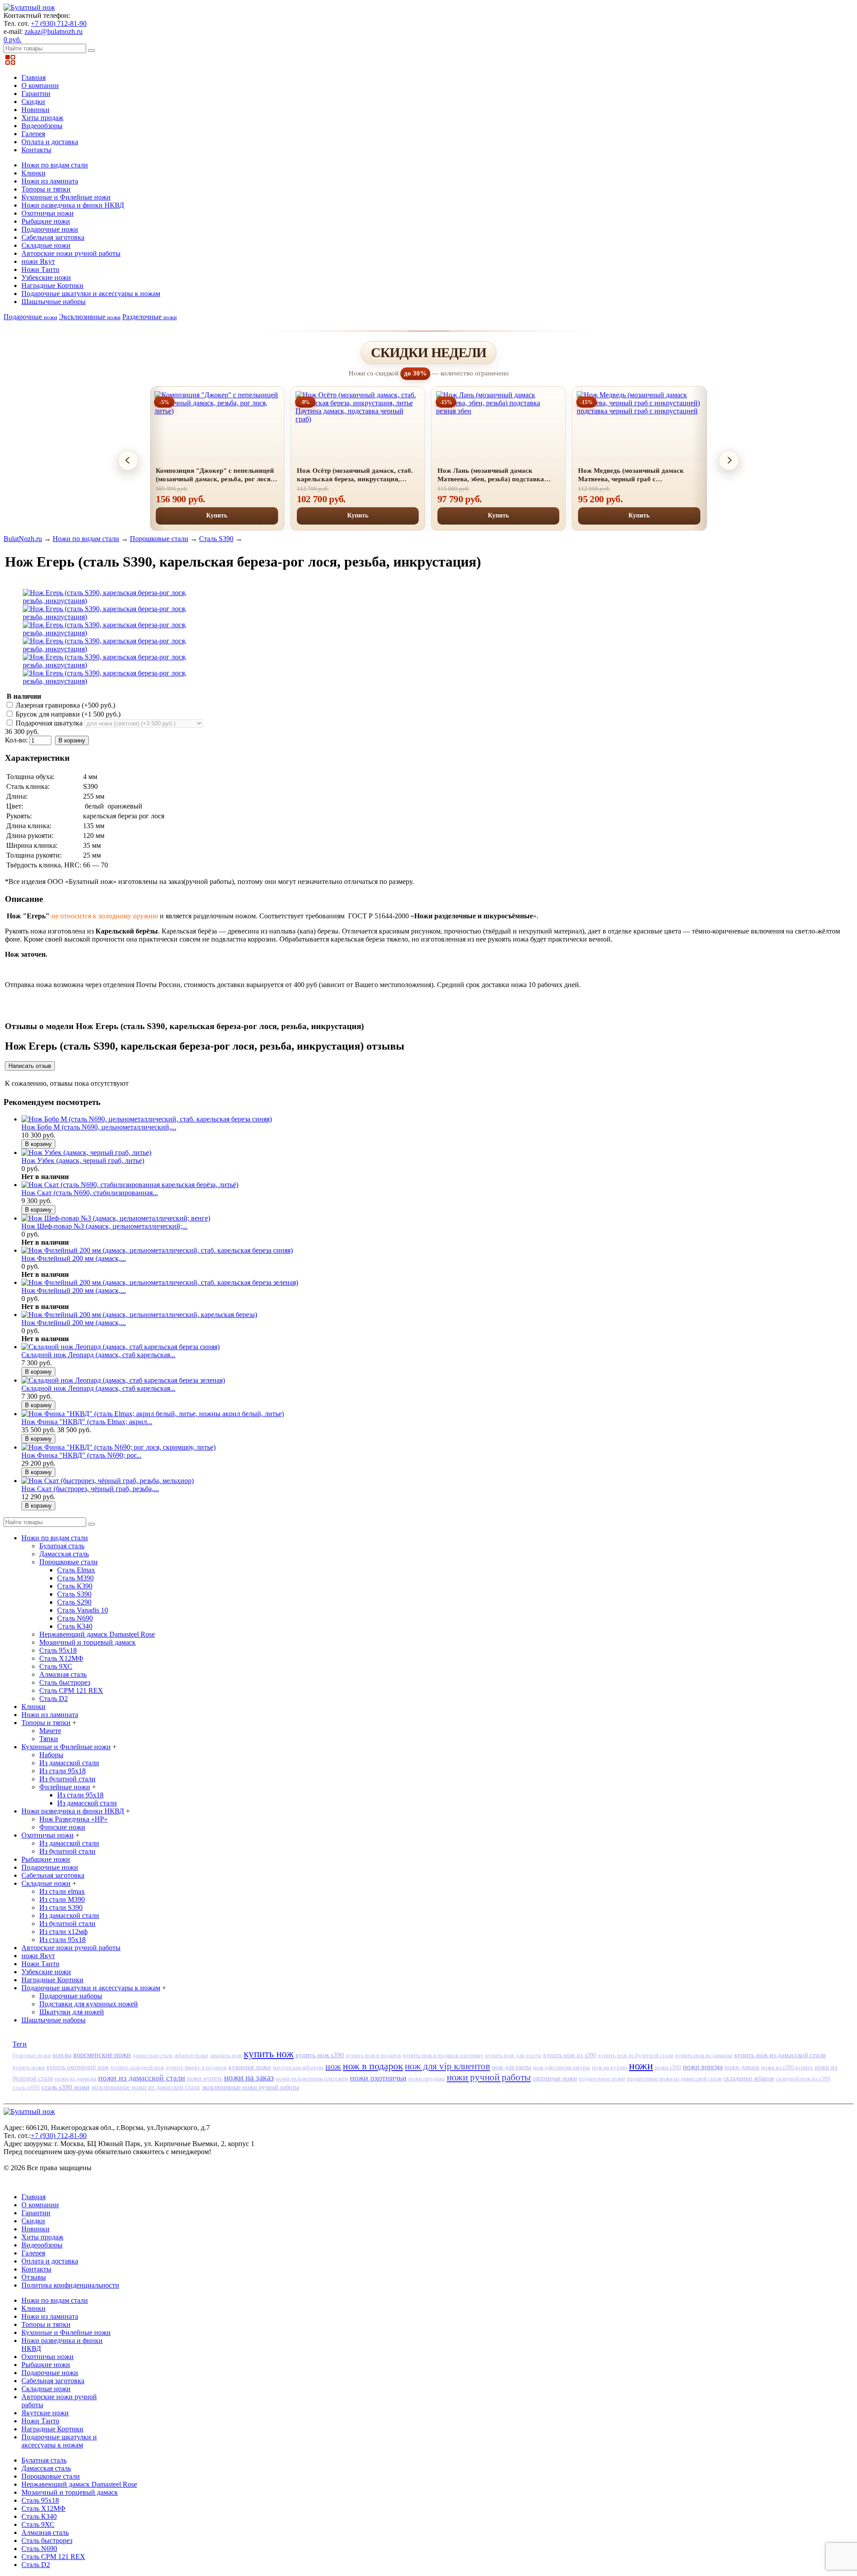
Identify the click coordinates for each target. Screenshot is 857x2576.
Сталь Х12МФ (61, 1658)
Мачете (50, 1731)
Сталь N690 (75, 1618)
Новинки (35, 110)
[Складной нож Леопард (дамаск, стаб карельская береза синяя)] (121, 1347)
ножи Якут (38, 261)
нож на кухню (609, 2067)
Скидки (33, 102)
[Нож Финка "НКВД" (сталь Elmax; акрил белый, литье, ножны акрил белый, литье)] (153, 1414)
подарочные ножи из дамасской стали (674, 2078)
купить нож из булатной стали (636, 2055)
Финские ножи (62, 1827)
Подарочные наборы (71, 1996)
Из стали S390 (61, 1907)
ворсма (62, 2055)
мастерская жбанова (298, 2067)
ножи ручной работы (489, 2077)
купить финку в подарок (196, 2067)
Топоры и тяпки (46, 189)
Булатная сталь (62, 1546)
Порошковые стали (159, 539)
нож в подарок (373, 2066)
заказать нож (226, 2055)
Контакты (36, 150)
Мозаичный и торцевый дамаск (87, 1642)
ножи (641, 2066)
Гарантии (36, 94)
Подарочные (30, 317)
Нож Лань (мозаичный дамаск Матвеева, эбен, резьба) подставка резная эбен (491, 475)
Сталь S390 (216, 539)
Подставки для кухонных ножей (89, 2004)
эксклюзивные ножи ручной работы (250, 2087)
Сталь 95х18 (58, 1650)
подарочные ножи (602, 2078)
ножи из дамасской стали (142, 2078)
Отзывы (34, 2277)
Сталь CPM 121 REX (71, 1690)
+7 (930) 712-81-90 (59, 23)
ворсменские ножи (102, 2055)
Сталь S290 (74, 1602)
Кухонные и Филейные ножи (66, 197)
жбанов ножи (191, 2055)
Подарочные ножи (50, 229)
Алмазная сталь (63, 1674)
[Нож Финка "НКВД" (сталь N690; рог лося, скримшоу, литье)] (119, 1447)
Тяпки (49, 1739)
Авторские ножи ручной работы (71, 253)
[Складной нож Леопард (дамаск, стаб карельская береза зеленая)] (123, 1380)
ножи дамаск (742, 2067)
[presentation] (128, 460)
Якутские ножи (45, 2413)
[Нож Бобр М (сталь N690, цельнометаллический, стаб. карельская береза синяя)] (147, 1119)
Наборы (51, 1755)
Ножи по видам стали (55, 165)
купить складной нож (137, 2067)
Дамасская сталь (64, 1554)
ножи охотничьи (378, 2078)
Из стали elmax (62, 1891)
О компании (40, 85)
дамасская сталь (153, 2055)
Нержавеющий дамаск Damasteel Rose (97, 1634)
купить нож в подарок (374, 2055)
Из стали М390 (62, 1899)
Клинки (33, 173)
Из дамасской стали (69, 1763)
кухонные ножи (250, 2067)
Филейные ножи (65, 1787)
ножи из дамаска (76, 2078)
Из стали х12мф (63, 1932)
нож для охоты (512, 2067)
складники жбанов (749, 2078)
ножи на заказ (249, 2078)
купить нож (269, 2054)
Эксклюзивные (90, 317)
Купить (217, 515)
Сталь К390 (75, 1586)
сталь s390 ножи (65, 2087)
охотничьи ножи (555, 2078)
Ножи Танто (40, 269)
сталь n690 (26, 2087)
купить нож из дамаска (704, 2055)
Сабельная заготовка (53, 237)
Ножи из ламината (50, 181)
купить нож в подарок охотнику (443, 2055)
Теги (20, 2044)
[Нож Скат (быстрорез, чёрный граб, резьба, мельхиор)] (108, 1481)
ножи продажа (427, 2078)
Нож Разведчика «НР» (73, 1819)
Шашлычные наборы (54, 302)
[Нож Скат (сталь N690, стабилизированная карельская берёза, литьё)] (130, 1185)
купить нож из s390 (570, 2055)
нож (333, 2066)
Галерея (33, 134)
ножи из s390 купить (787, 2067)
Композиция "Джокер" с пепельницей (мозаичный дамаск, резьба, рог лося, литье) (215, 475)
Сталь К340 (75, 1626)
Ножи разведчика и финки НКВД (73, 205)
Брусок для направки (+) (67, 714)
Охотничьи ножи (48, 213)
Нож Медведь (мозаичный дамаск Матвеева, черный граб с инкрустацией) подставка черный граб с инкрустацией (639, 475)
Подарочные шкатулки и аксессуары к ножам (91, 294)
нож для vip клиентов (447, 2066)
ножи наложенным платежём (312, 2078)
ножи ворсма (703, 2067)
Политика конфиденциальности (70, 2285)
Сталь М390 (75, 1578)
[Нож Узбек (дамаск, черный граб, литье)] (86, 1153)
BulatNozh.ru (23, 539)
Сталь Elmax (76, 1570)
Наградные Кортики (52, 286)
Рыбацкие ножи (46, 221)
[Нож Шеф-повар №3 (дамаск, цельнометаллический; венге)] (116, 1218)
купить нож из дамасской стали (780, 2055)
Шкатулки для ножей (72, 2012)
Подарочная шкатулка (49, 723)
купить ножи (29, 2067)
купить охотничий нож (78, 2067)
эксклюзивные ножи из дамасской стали (146, 2087)
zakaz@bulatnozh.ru (54, 31)
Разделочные (150, 317)
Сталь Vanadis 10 (83, 1610)
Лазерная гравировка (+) (64, 705)
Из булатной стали (67, 1779)
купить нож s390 (320, 2055)
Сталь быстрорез (65, 1682)
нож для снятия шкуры (562, 2067)
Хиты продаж (42, 118)
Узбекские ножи (46, 277)
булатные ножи (32, 2055)
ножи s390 (668, 2067)
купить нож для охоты (513, 2055)
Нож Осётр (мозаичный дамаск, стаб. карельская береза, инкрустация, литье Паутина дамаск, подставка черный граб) (355, 475)
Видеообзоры (42, 126)
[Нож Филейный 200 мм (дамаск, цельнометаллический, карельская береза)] (139, 1315)
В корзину (72, 740)
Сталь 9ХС (56, 1666)
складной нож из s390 (803, 2078)
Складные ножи (46, 245)
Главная (33, 77)
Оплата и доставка (50, 142)
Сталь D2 (54, 1699)
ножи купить (205, 2078)
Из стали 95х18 (62, 1771)
